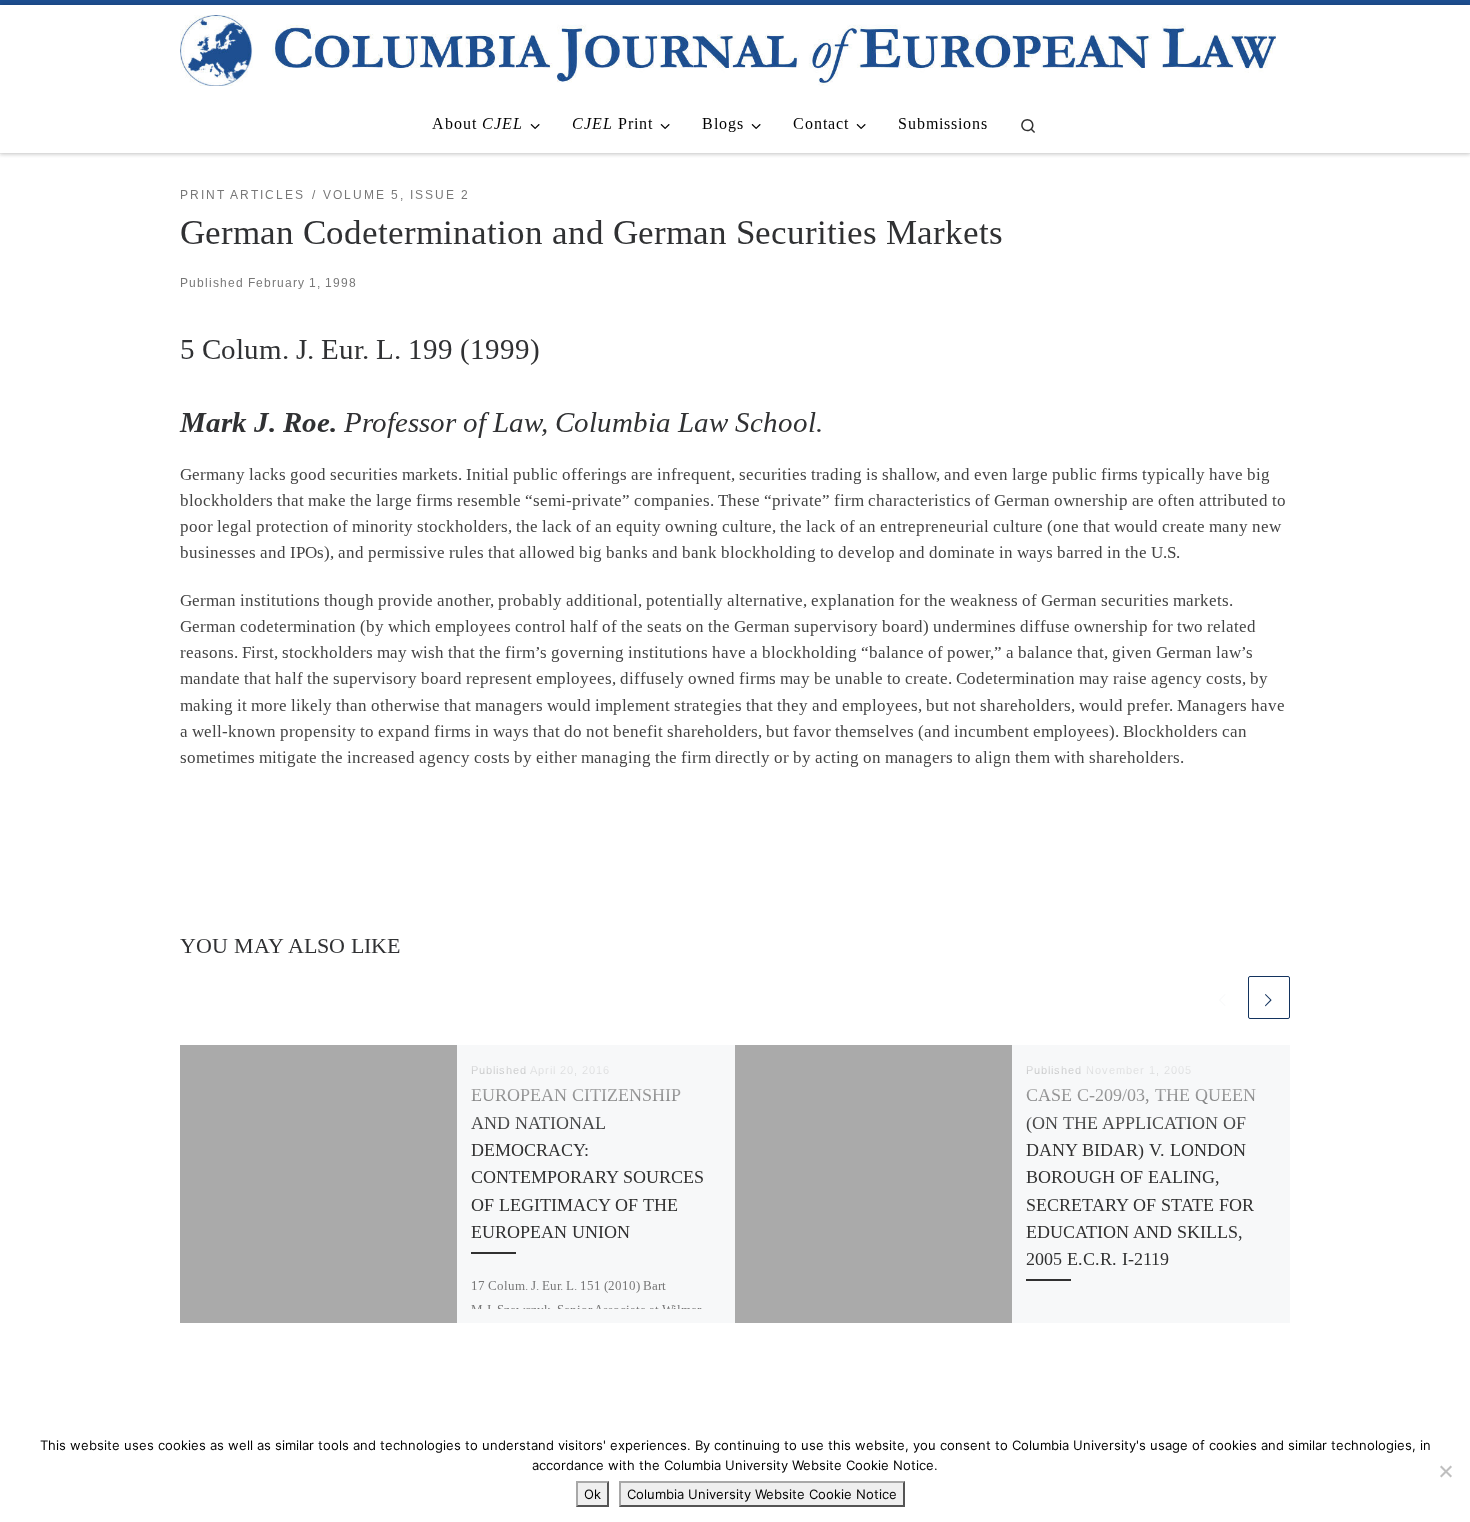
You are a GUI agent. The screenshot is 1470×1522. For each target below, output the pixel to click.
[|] (728, 47)
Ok (592, 1494)
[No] (1445, 1471)
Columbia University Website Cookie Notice (762, 1494)
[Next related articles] (1269, 997)
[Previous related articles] (1223, 997)
